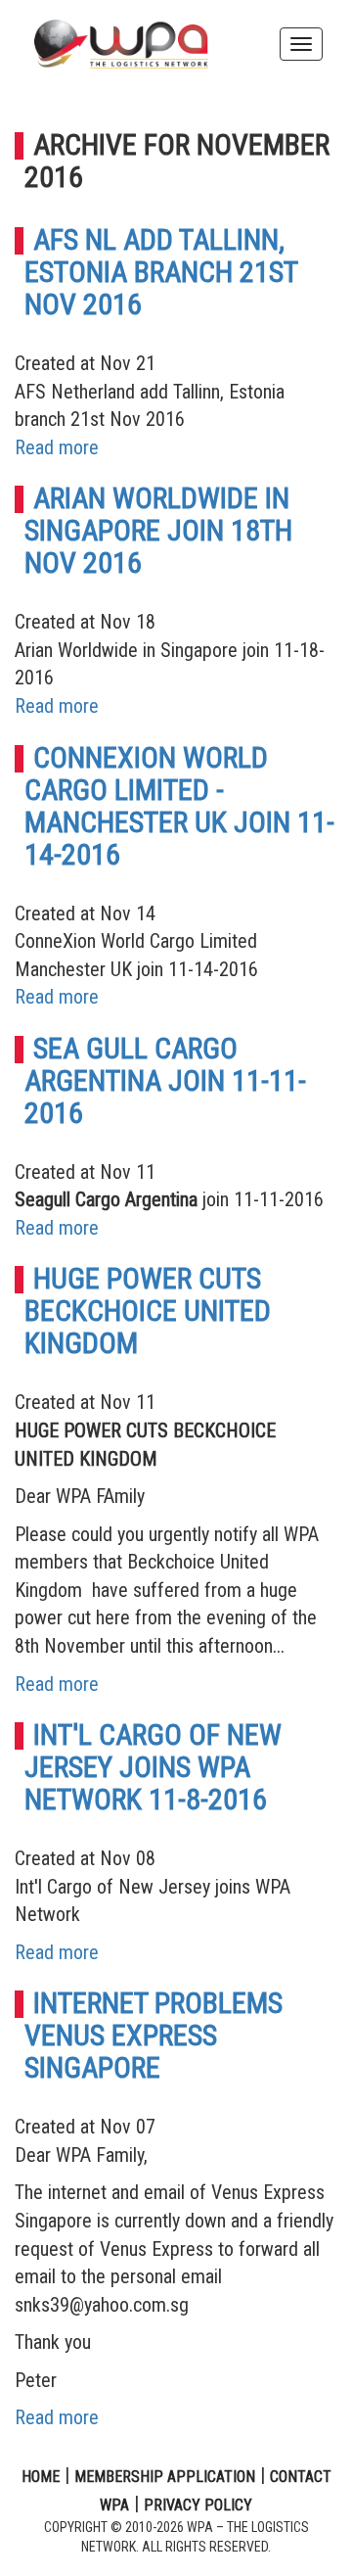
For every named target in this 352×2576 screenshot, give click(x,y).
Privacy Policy (198, 2505)
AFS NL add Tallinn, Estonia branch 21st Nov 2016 (161, 272)
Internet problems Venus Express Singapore (154, 2035)
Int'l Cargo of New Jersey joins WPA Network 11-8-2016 (153, 1767)
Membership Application (165, 2477)
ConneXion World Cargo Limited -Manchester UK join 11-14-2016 (179, 806)
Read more (57, 447)
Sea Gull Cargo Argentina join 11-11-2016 (165, 1080)
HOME (41, 2477)
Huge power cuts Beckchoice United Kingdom (148, 1311)
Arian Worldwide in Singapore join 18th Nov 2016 (158, 530)
